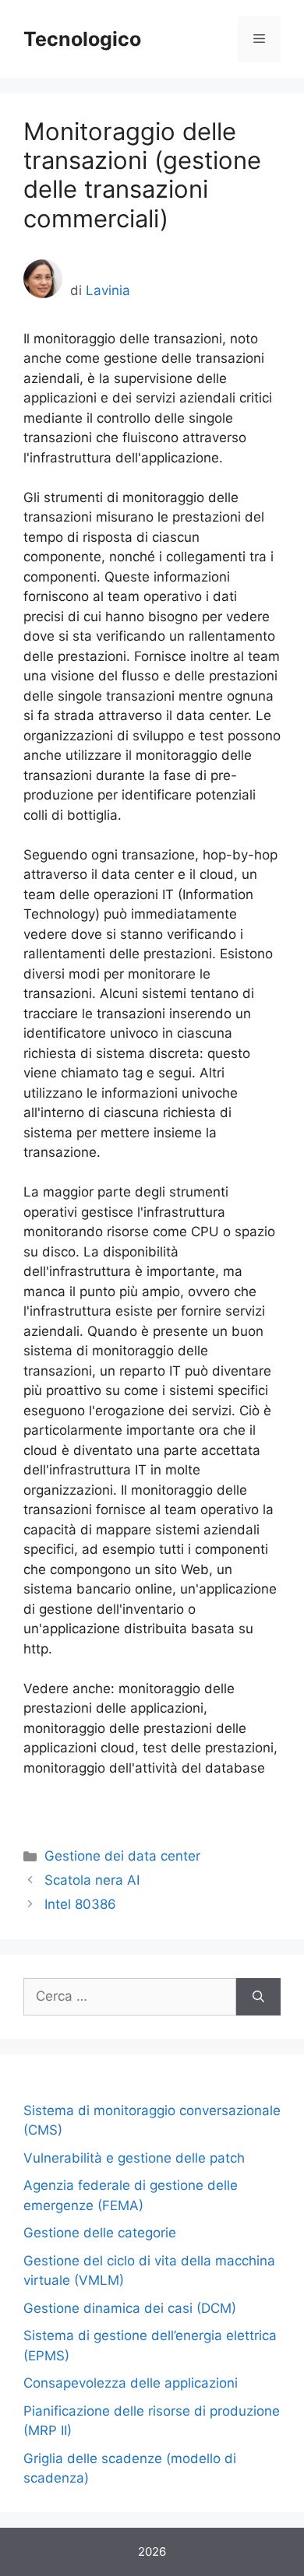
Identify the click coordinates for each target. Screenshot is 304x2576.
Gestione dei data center (122, 1856)
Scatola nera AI (92, 1880)
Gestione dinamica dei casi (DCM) (130, 2308)
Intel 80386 (80, 1904)
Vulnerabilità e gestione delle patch (134, 2158)
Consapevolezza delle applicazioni (131, 2383)
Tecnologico (82, 39)
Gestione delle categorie (100, 2233)
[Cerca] (258, 1997)
